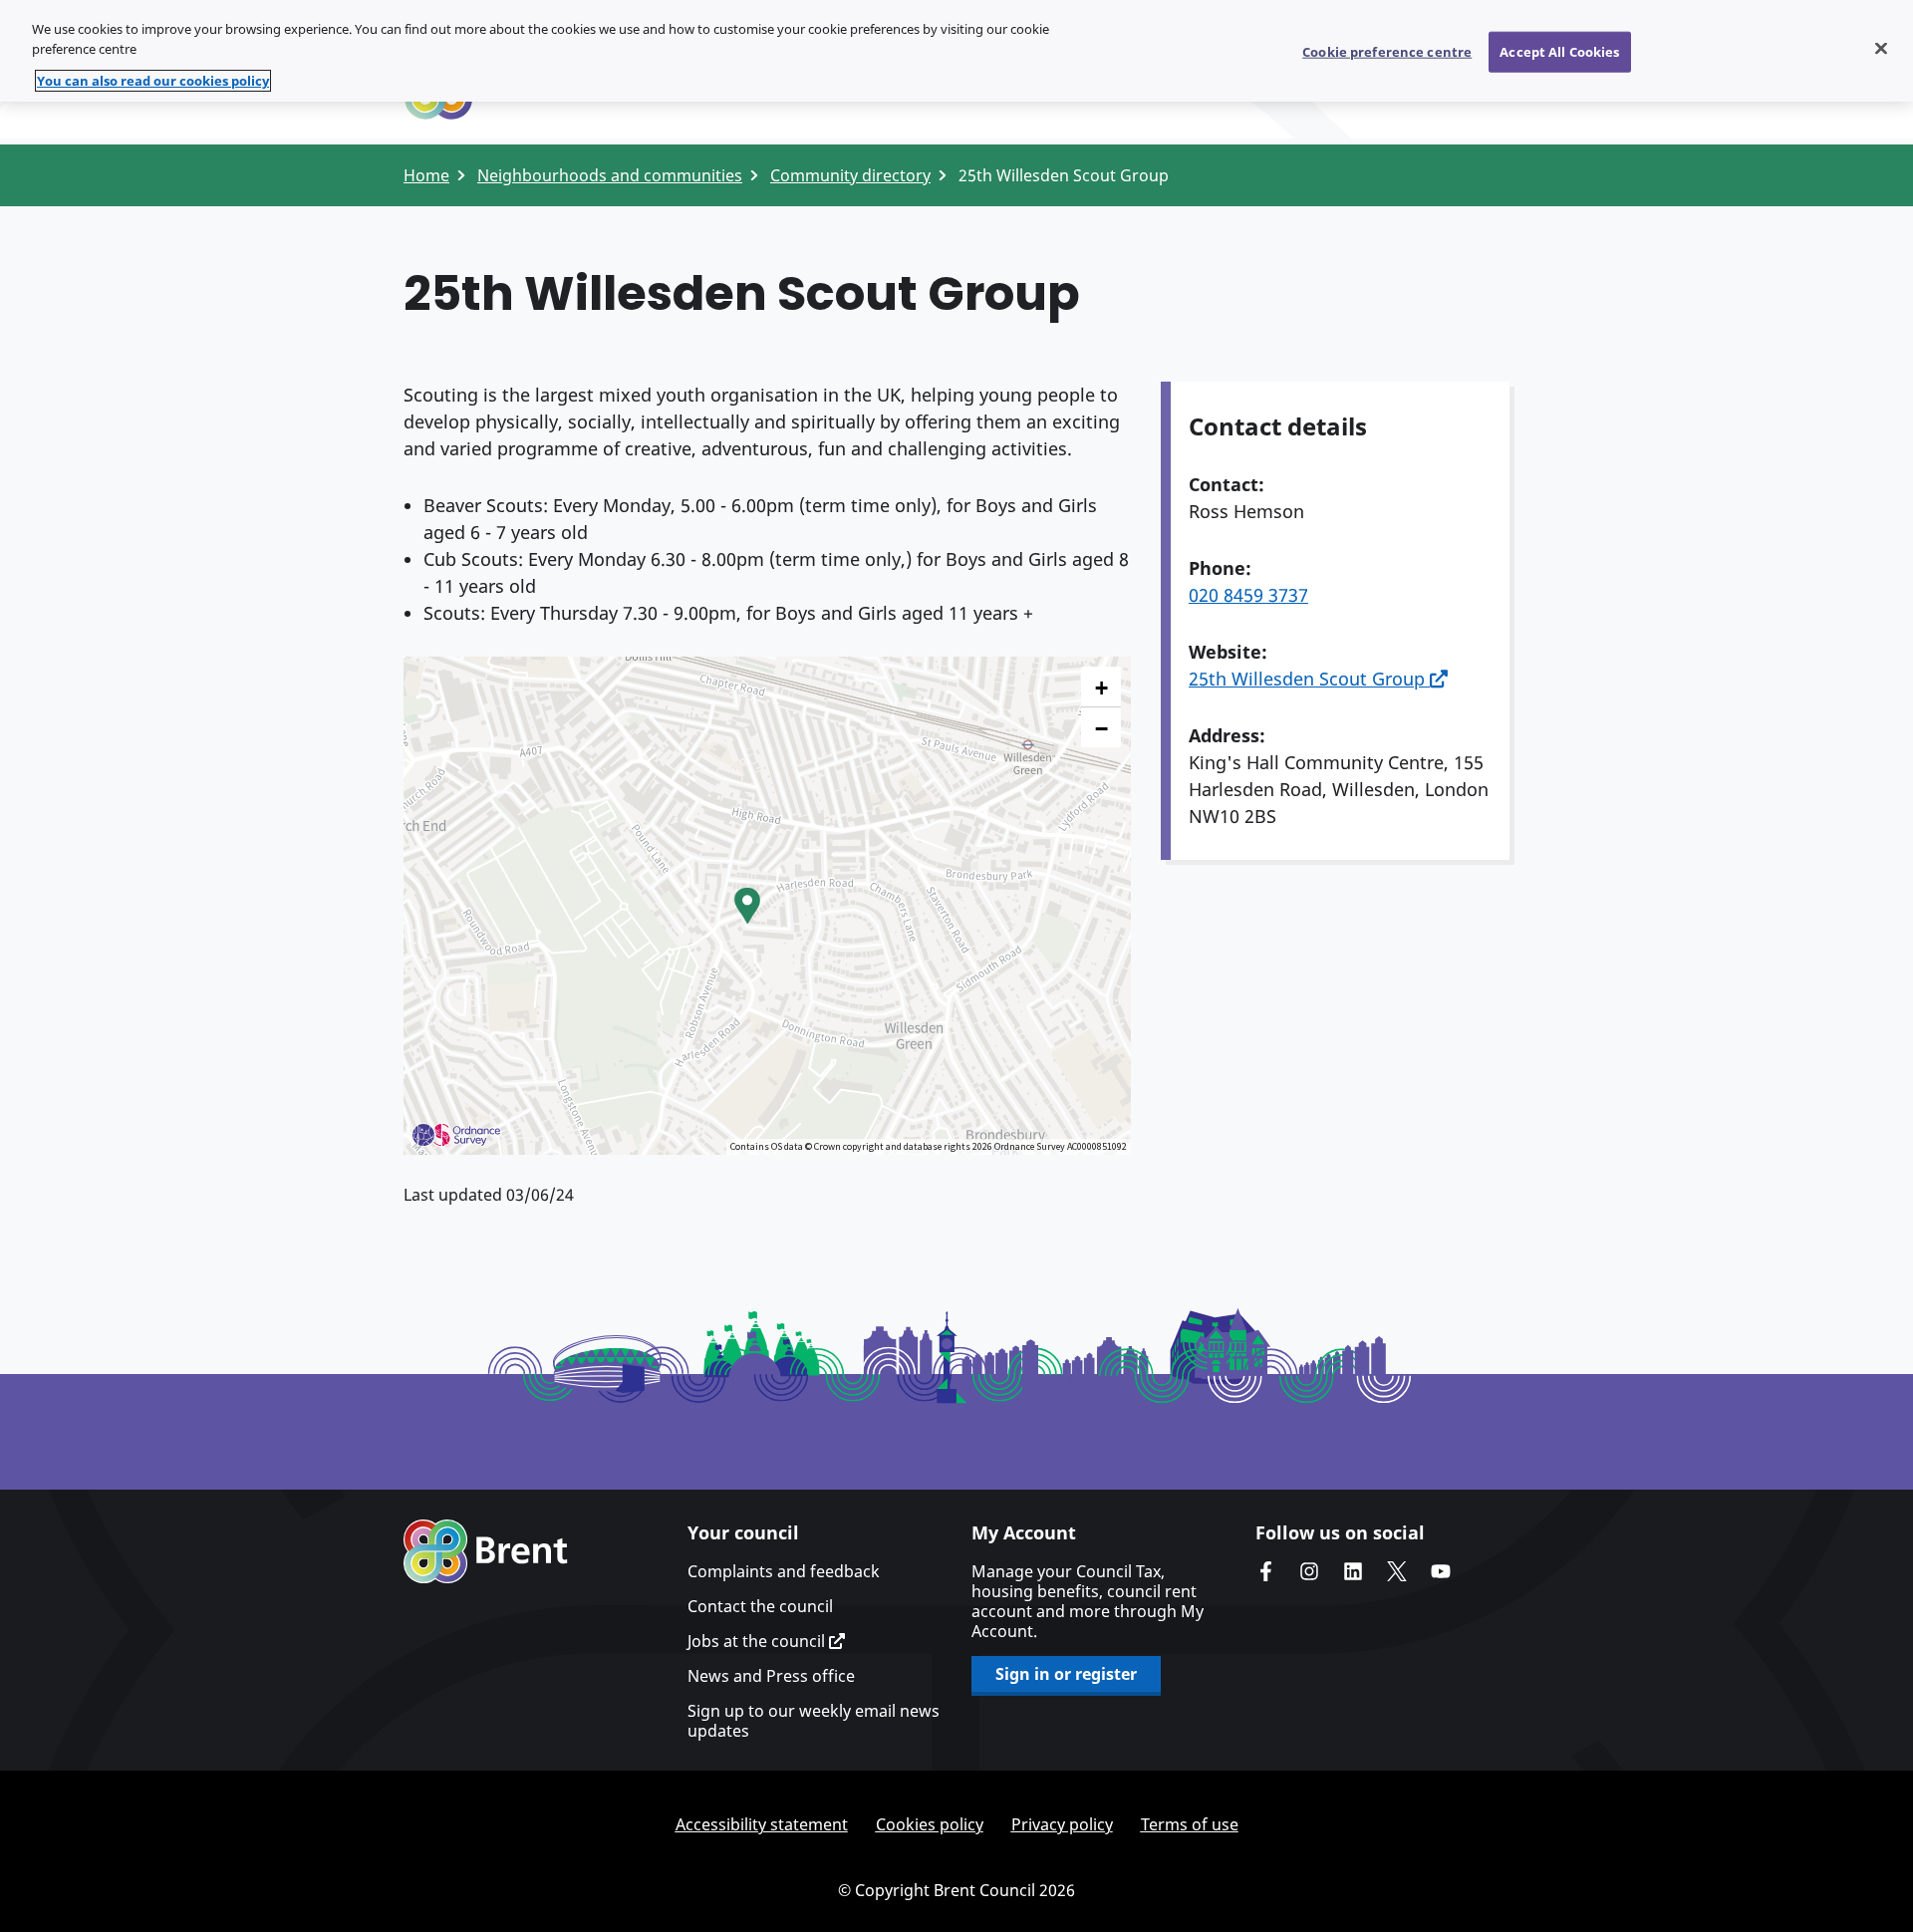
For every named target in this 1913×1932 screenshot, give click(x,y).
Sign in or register (1066, 1674)
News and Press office (771, 1676)
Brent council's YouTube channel (1441, 1571)
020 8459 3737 (1248, 595)
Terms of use (1190, 1824)
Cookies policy (930, 1824)
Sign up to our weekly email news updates (814, 1721)
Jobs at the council (758, 1641)
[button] (747, 906)
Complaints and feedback (784, 1571)
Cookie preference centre (1387, 51)
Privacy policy (1062, 1824)
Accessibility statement (762, 1824)
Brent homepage (486, 1551)
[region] (956, 51)
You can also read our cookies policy (153, 81)
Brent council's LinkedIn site (1353, 1571)
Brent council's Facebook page (1265, 1571)
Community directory (850, 175)
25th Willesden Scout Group (1309, 679)
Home (426, 175)
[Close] (1881, 48)
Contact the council (760, 1606)
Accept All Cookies (1559, 51)
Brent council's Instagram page (1309, 1571)
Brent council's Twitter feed (1397, 1571)
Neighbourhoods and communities (610, 175)
